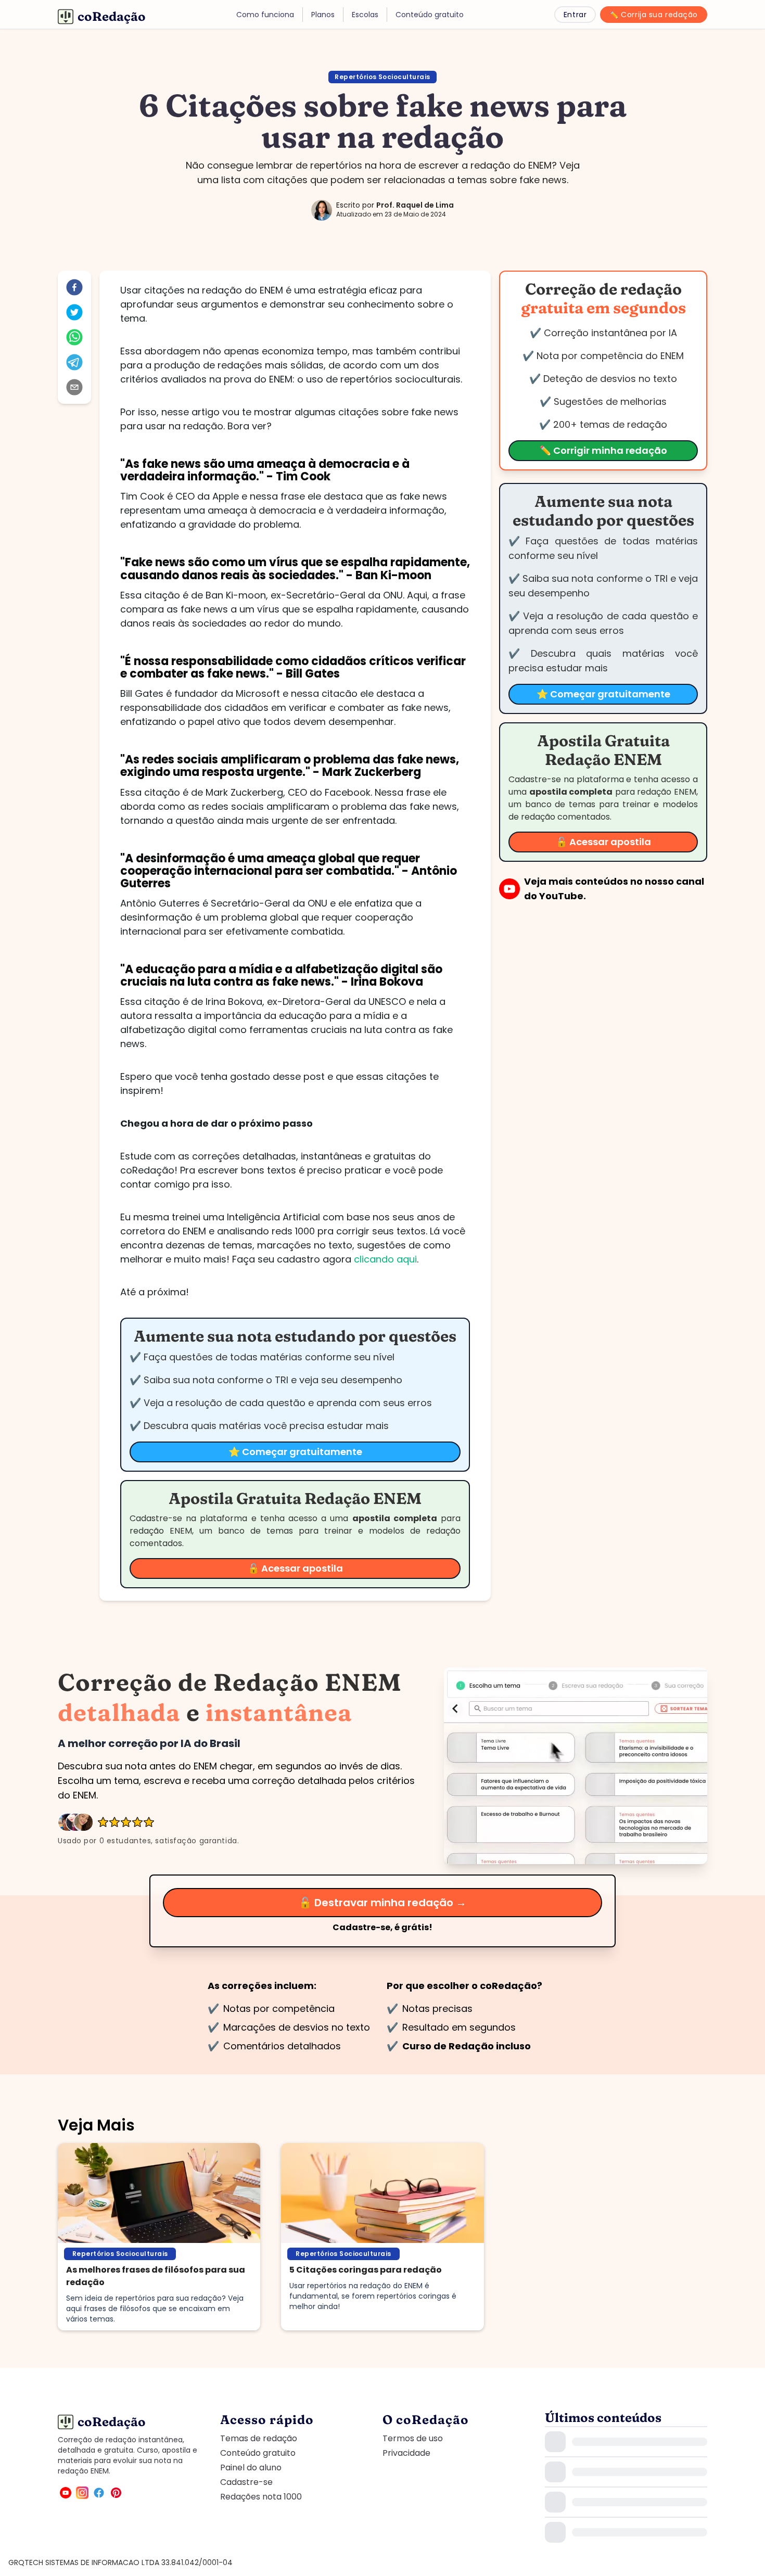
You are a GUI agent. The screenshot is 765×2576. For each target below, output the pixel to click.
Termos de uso (413, 2438)
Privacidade (406, 2453)
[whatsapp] (74, 337)
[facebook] (74, 287)
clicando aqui (385, 1259)
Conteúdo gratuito (258, 2453)
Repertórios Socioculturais (382, 77)
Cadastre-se (246, 2482)
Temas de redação (259, 2438)
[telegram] (74, 362)
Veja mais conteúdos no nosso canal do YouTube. (614, 889)
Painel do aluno (251, 2467)
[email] (74, 387)
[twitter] (74, 312)
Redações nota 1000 (261, 2497)
